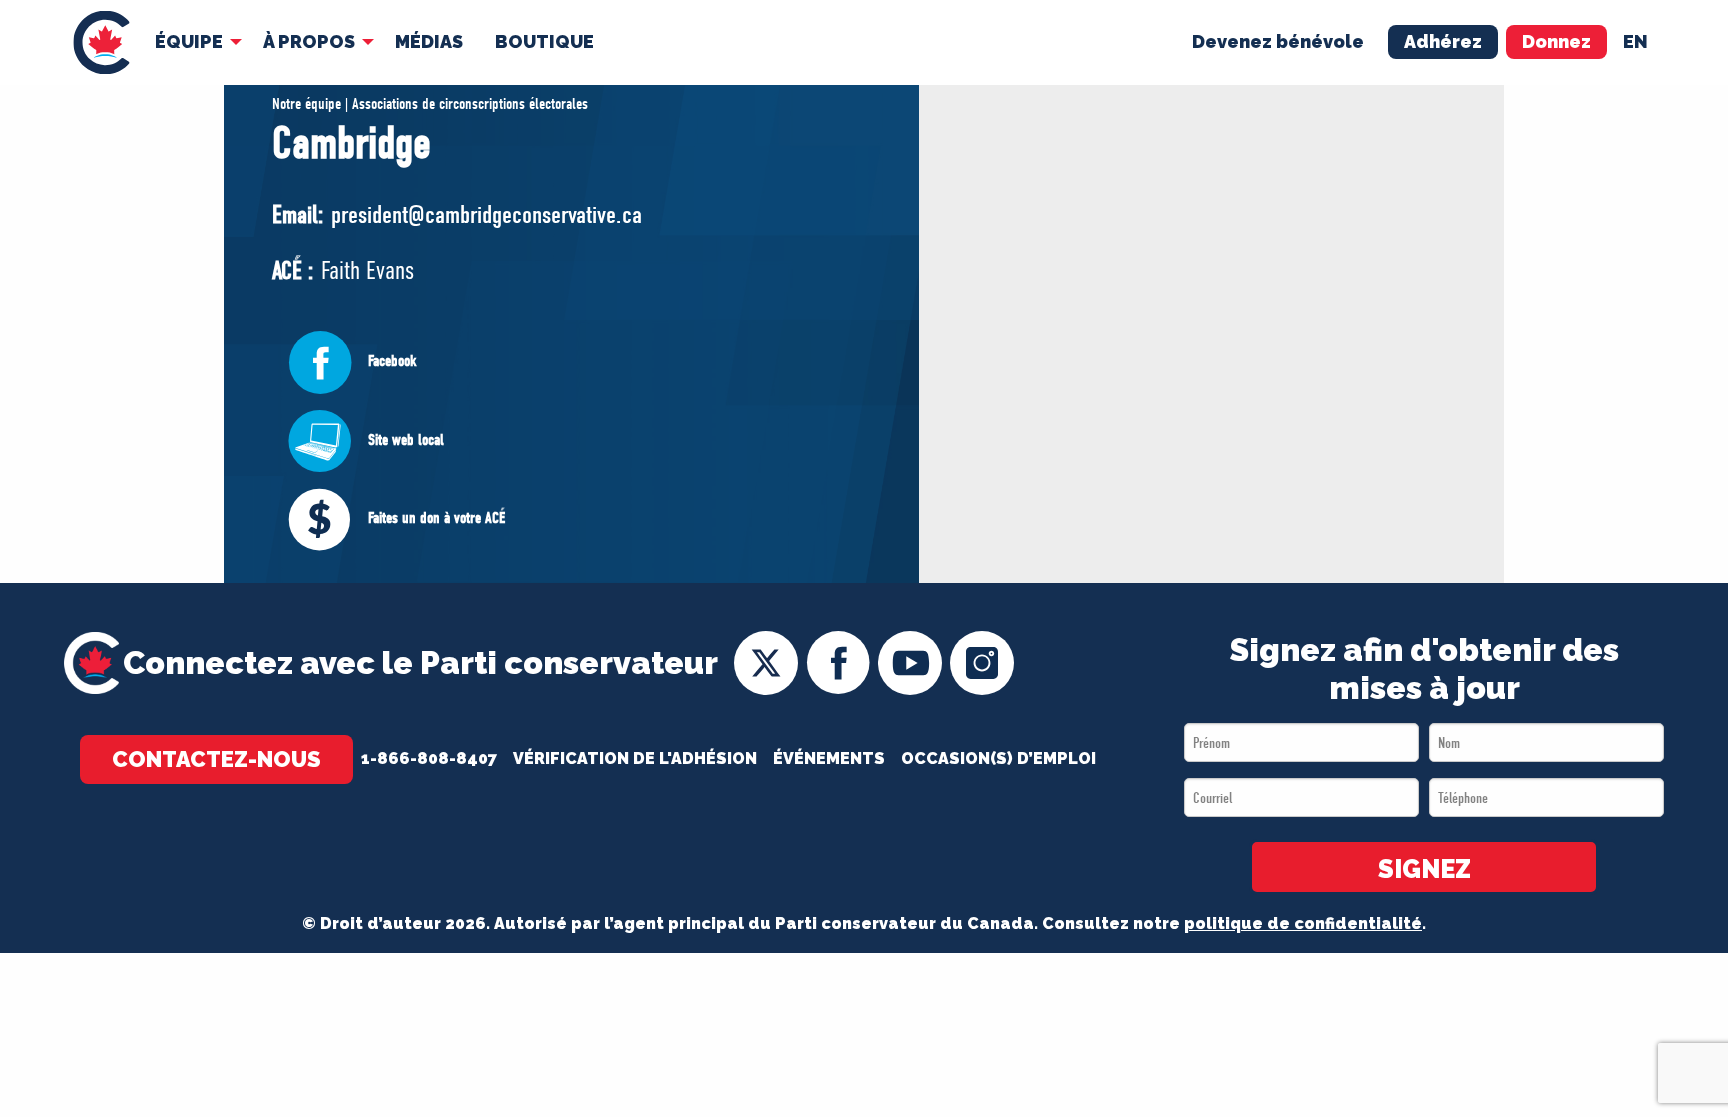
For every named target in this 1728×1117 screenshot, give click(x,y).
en (1635, 41)
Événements (829, 758)
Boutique (544, 41)
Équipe (189, 41)
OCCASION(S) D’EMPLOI (998, 758)
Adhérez (1443, 41)
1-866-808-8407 (429, 758)
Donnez (1556, 41)
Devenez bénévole (1278, 41)
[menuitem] (101, 42)
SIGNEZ (1424, 869)
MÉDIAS (429, 41)
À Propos (309, 41)
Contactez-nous (216, 759)
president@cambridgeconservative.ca (486, 214)
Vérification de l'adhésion (635, 758)
